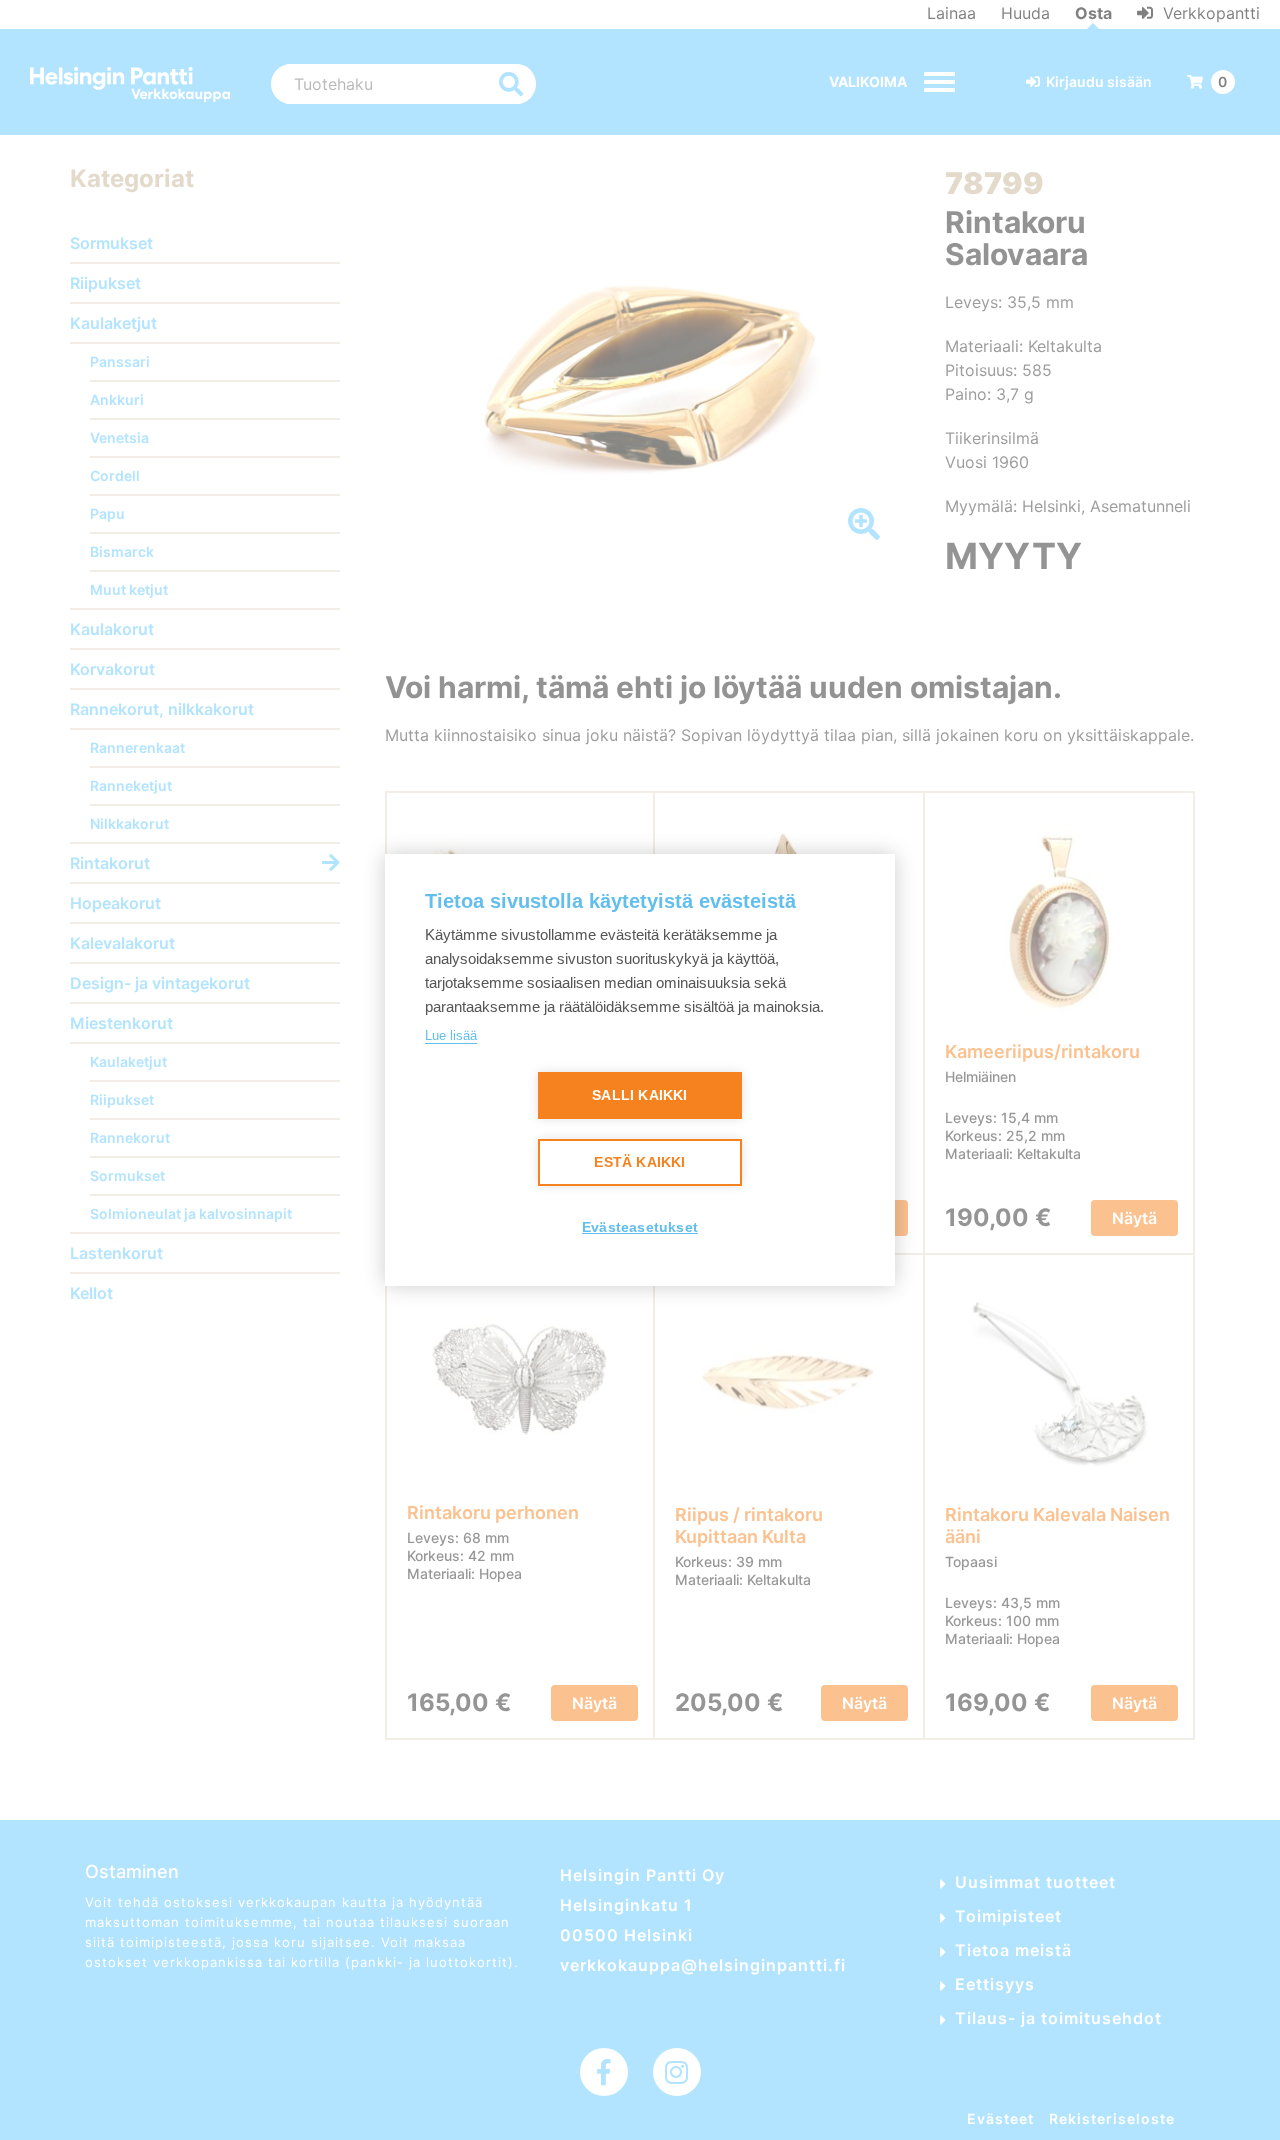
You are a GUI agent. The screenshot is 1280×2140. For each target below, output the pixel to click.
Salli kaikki (639, 1095)
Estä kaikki (639, 1162)
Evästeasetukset (640, 1227)
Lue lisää (451, 1035)
